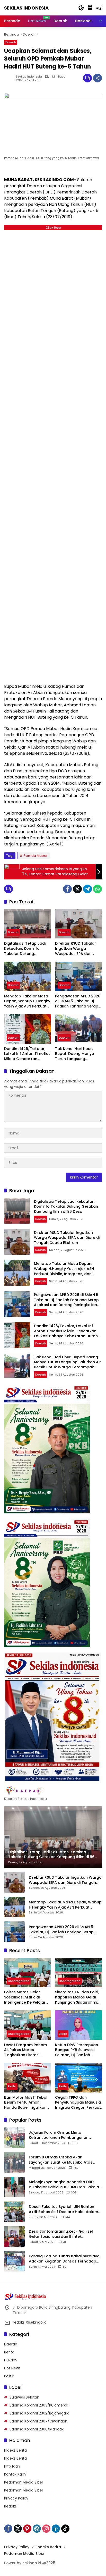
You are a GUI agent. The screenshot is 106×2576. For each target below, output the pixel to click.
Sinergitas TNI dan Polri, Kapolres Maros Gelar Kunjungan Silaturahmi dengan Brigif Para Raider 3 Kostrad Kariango (77, 1997)
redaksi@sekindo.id (30, 2322)
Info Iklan (12, 2466)
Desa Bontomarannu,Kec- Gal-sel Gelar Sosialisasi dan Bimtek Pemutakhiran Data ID (61, 2234)
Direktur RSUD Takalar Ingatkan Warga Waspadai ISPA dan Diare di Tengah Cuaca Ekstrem (77, 949)
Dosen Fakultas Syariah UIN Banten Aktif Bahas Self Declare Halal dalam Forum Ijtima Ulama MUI (63, 2209)
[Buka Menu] (90, 8)
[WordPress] (37, 2529)
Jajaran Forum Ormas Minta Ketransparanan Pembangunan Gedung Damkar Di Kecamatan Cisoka (65, 2135)
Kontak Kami (15, 2474)
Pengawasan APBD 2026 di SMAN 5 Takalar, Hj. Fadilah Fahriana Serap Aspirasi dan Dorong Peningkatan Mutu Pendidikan (78, 1001)
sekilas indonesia (29, 77)
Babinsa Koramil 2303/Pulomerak (39, 2405)
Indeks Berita (15, 2450)
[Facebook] (67, 889)
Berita (63, 2034)
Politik (9, 2376)
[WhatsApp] (98, 889)
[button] (81, 8)
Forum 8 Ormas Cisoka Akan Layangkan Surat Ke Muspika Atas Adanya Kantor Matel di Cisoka (61, 2160)
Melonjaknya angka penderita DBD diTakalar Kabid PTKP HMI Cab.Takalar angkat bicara (65, 2185)
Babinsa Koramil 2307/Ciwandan (38, 2421)
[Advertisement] (53, 456)
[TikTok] (65, 2529)
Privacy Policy (16, 2498)
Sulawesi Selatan (24, 2397)
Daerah (11, 42)
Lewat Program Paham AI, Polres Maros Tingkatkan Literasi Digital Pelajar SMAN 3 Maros (25, 2050)
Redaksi (11, 2506)
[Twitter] (77, 889)
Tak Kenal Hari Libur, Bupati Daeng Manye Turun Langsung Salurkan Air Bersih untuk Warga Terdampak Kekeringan (78, 1054)
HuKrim (10, 2360)
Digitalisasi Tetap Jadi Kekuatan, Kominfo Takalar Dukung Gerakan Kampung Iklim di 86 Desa (27, 949)
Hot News (12, 2368)
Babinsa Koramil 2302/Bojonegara (39, 2413)
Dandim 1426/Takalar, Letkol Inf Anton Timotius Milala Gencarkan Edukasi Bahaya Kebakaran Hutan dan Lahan (27, 1054)
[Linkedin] (56, 2529)
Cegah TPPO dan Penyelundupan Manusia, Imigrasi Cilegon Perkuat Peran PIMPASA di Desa (78, 2103)
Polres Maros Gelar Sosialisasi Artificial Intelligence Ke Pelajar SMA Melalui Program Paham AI (25, 1997)
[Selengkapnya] (53, 1791)
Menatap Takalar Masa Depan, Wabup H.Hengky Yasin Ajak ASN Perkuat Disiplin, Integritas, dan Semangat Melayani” (27, 1001)
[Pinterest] (27, 2529)
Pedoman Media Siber (24, 2482)
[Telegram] (87, 889)
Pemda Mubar (36, 856)
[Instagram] (46, 2529)
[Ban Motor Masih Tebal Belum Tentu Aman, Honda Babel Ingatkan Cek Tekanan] (28, 2078)
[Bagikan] (98, 78)
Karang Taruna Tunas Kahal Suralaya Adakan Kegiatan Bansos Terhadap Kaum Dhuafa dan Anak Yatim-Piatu (64, 2259)
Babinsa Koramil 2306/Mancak (37, 2429)
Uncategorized (19, 1981)
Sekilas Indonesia (26, 8)
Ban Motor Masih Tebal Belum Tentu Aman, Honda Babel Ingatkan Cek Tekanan (26, 2103)
